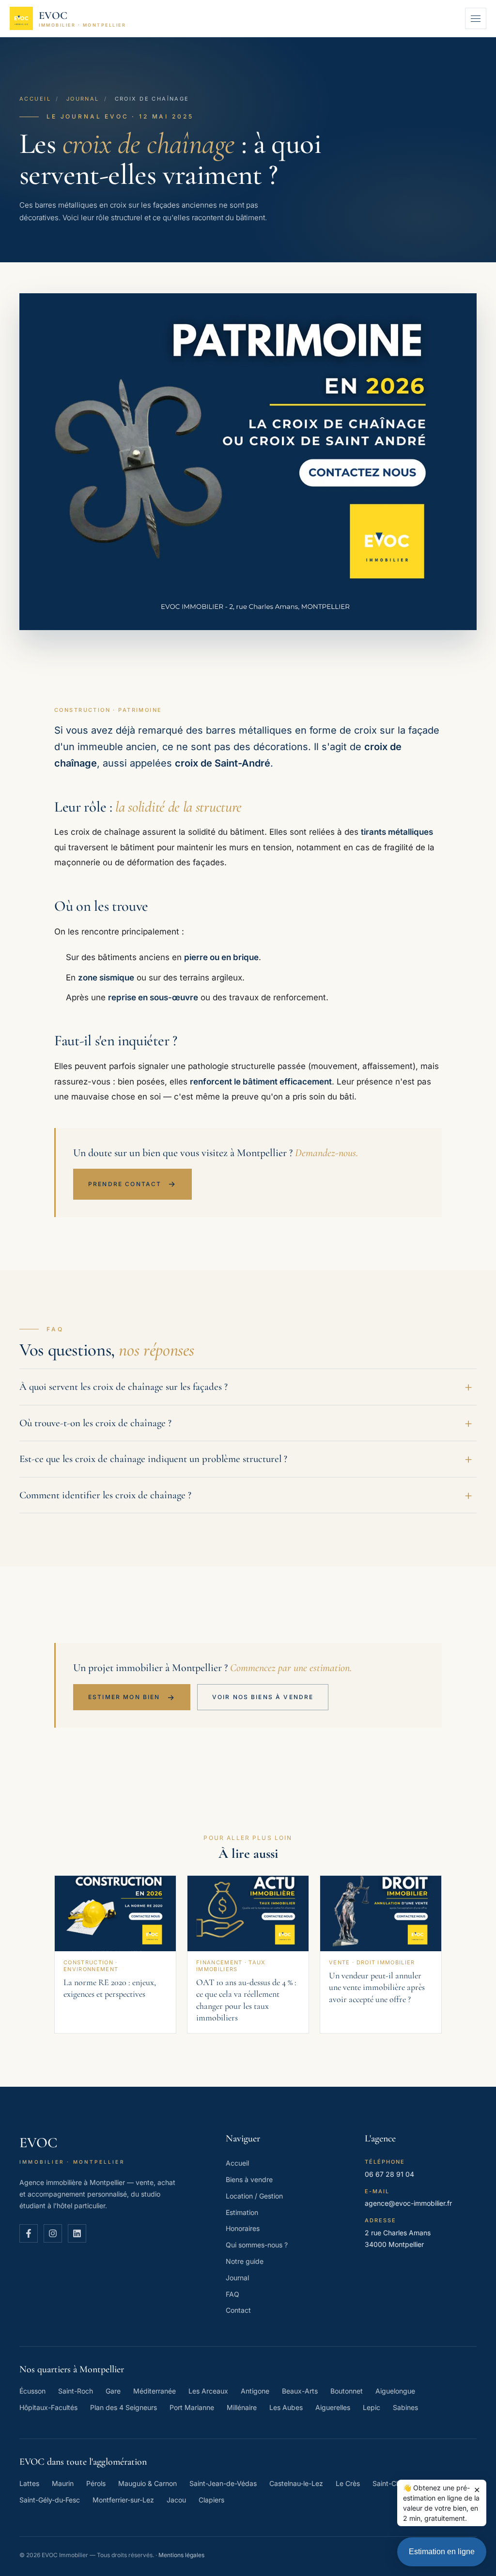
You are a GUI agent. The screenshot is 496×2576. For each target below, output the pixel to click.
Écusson (32, 2391)
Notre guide (245, 2261)
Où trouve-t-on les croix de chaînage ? (95, 1423)
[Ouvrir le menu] (476, 18)
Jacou (176, 2500)
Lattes (29, 2483)
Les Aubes (286, 2407)
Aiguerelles (333, 2407)
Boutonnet (347, 2391)
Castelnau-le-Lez (296, 2483)
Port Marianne (192, 2407)
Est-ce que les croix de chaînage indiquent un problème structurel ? (153, 1459)
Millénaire (242, 2407)
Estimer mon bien (132, 1697)
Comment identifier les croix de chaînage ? (105, 1495)
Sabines (405, 2407)
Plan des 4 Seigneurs (124, 2407)
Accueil (35, 99)
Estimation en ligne (442, 2552)
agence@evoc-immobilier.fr (408, 2203)
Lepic (372, 2407)
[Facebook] (29, 2233)
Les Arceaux (208, 2391)
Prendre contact (132, 1184)
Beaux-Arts (300, 2391)
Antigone (255, 2391)
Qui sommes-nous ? (257, 2245)
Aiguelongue (395, 2391)
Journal (83, 99)
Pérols (96, 2483)
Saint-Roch (76, 2391)
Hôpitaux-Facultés (48, 2407)
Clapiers (211, 2500)
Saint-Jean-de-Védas (223, 2483)
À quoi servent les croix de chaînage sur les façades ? (124, 1387)
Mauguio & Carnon (147, 2483)
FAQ (232, 2294)
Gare (113, 2391)
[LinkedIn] (77, 2233)
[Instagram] (53, 2233)
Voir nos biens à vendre (263, 1697)
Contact (238, 2310)
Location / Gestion (254, 2196)
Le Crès (348, 2483)
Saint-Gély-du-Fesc (50, 2500)
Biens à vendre (249, 2179)
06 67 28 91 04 (389, 2174)
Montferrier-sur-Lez (123, 2500)
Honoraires (243, 2228)
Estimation (242, 2212)
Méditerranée (155, 2391)
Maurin (63, 2483)
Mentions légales (181, 2555)
